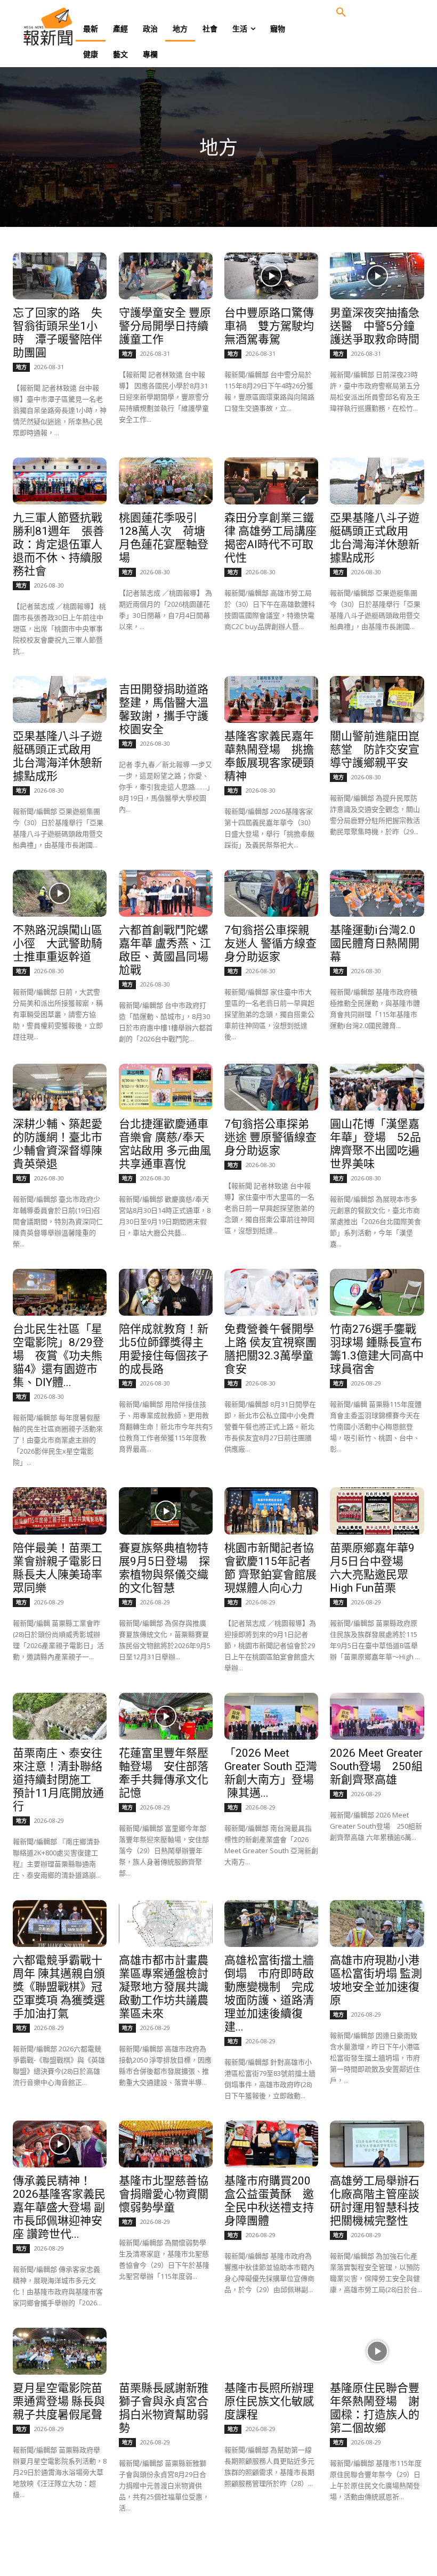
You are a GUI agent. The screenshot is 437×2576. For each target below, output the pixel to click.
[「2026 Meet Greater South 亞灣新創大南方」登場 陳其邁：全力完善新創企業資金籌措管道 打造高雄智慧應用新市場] (271, 1716)
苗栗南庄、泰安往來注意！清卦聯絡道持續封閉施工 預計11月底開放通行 (58, 1780)
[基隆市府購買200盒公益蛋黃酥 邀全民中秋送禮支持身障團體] (271, 2144)
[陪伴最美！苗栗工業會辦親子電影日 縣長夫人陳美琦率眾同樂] (60, 1511)
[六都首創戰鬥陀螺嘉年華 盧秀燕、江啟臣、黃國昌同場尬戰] (166, 893)
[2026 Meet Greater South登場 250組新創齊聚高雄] (377, 1716)
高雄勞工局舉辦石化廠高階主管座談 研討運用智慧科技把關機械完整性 (375, 2201)
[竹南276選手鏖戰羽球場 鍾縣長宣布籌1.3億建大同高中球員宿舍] (377, 1292)
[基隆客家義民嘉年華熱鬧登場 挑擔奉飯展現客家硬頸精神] (271, 699)
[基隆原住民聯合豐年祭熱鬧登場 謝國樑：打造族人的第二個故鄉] (377, 2351)
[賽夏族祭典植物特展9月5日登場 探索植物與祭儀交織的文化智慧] (166, 1511)
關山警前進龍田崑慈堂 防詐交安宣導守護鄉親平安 (375, 749)
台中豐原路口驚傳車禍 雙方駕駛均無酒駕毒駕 (269, 326)
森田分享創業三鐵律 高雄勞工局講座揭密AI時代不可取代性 (270, 538)
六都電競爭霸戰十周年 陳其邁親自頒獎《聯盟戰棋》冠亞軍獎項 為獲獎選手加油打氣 (59, 1987)
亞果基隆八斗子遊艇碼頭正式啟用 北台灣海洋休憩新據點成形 (375, 538)
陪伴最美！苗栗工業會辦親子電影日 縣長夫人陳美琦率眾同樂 (58, 1568)
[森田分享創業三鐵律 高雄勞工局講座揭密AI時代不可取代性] (271, 481)
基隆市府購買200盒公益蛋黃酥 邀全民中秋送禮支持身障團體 (269, 2201)
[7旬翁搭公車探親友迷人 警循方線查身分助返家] (271, 893)
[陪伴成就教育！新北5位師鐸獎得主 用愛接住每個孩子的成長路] (166, 1292)
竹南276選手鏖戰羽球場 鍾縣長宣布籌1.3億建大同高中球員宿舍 (377, 1349)
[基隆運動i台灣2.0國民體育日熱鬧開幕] (377, 893)
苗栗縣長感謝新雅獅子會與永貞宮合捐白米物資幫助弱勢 (164, 2408)
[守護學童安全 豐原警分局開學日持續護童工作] (166, 276)
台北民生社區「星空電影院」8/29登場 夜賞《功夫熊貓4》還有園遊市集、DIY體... (58, 1356)
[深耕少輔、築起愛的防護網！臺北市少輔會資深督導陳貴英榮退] (60, 1087)
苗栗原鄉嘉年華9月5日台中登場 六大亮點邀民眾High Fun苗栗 (372, 1568)
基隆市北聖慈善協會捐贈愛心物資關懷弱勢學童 (164, 2194)
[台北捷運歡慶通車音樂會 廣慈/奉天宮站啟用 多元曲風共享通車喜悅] (166, 1087)
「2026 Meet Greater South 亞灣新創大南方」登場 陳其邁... (271, 1773)
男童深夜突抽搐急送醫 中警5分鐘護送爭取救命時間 (375, 326)
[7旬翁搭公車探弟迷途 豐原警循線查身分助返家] (271, 1087)
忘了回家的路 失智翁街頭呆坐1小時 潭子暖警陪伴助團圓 (58, 333)
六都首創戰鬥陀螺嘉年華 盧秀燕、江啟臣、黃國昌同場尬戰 (165, 950)
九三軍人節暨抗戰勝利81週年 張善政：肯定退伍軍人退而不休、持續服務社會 (58, 544)
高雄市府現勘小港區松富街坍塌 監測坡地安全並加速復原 (376, 1980)
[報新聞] (65, 27)
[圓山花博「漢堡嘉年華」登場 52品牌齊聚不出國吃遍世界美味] (377, 1087)
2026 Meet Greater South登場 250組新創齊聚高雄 (376, 1766)
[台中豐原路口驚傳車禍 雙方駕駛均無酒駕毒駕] (271, 276)
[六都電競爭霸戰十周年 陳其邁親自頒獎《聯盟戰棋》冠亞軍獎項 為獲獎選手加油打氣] (60, 1923)
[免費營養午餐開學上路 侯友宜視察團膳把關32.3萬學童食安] (271, 1292)
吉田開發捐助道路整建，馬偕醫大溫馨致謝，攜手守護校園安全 (164, 709)
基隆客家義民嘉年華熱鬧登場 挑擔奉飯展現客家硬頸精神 (269, 756)
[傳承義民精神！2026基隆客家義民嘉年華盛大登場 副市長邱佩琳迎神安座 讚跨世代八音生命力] (60, 2144)
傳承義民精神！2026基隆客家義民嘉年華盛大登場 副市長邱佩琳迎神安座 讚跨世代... (59, 2207)
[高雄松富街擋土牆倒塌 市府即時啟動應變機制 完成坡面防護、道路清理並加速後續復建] (271, 1923)
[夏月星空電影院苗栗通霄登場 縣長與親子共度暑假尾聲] (60, 2351)
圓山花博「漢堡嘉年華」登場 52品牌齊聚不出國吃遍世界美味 (375, 1144)
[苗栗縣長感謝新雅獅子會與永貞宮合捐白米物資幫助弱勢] (166, 2351)
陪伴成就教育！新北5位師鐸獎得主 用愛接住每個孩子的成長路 (164, 1349)
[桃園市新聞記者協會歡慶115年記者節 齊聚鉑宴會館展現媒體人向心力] (271, 1511)
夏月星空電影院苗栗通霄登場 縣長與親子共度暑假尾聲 (59, 2401)
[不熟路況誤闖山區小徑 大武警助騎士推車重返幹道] (60, 893)
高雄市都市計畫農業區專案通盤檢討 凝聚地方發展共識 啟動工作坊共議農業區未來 (164, 1987)
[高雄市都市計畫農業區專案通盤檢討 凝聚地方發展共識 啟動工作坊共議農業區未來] (166, 1923)
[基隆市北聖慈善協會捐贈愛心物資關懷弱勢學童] (166, 2144)
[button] (341, 13)
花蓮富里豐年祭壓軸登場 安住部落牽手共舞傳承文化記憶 (164, 1773)
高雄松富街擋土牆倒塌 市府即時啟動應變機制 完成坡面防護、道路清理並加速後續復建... (269, 1994)
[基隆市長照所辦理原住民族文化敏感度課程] (271, 2351)
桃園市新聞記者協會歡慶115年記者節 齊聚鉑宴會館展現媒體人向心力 (270, 1568)
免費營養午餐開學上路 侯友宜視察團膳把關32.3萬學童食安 (270, 1349)
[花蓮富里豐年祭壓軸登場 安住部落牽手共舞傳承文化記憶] (166, 1716)
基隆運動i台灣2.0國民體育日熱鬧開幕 (375, 943)
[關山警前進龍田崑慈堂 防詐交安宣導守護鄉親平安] (377, 699)
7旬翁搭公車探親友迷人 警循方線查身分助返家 (270, 943)
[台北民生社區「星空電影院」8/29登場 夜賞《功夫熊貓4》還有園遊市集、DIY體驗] (60, 1292)
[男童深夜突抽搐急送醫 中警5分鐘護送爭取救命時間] (377, 276)
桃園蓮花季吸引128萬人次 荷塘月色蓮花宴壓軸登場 (164, 538)
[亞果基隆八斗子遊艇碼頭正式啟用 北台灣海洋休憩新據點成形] (377, 481)
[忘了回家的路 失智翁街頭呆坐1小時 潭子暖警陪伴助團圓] (60, 276)
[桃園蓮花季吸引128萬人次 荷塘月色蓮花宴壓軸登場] (166, 481)
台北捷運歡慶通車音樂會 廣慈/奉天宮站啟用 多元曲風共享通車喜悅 (165, 1144)
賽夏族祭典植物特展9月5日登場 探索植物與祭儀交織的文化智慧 (164, 1568)
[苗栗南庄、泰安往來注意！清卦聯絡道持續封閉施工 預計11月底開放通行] (60, 1716)
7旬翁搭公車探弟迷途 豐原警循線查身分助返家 (270, 1137)
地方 (21, 367)
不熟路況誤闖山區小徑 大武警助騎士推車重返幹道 (58, 943)
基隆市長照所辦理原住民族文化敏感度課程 (269, 2401)
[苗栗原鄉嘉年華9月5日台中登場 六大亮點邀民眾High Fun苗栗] (377, 1511)
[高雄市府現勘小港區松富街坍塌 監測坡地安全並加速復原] (377, 1923)
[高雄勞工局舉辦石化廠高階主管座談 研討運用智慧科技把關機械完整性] (377, 2144)
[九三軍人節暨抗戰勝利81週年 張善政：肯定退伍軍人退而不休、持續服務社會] (60, 481)
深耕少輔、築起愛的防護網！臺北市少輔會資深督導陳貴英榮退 (58, 1144)
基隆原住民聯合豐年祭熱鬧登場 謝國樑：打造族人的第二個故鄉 (375, 2408)
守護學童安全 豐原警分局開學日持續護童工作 (165, 326)
